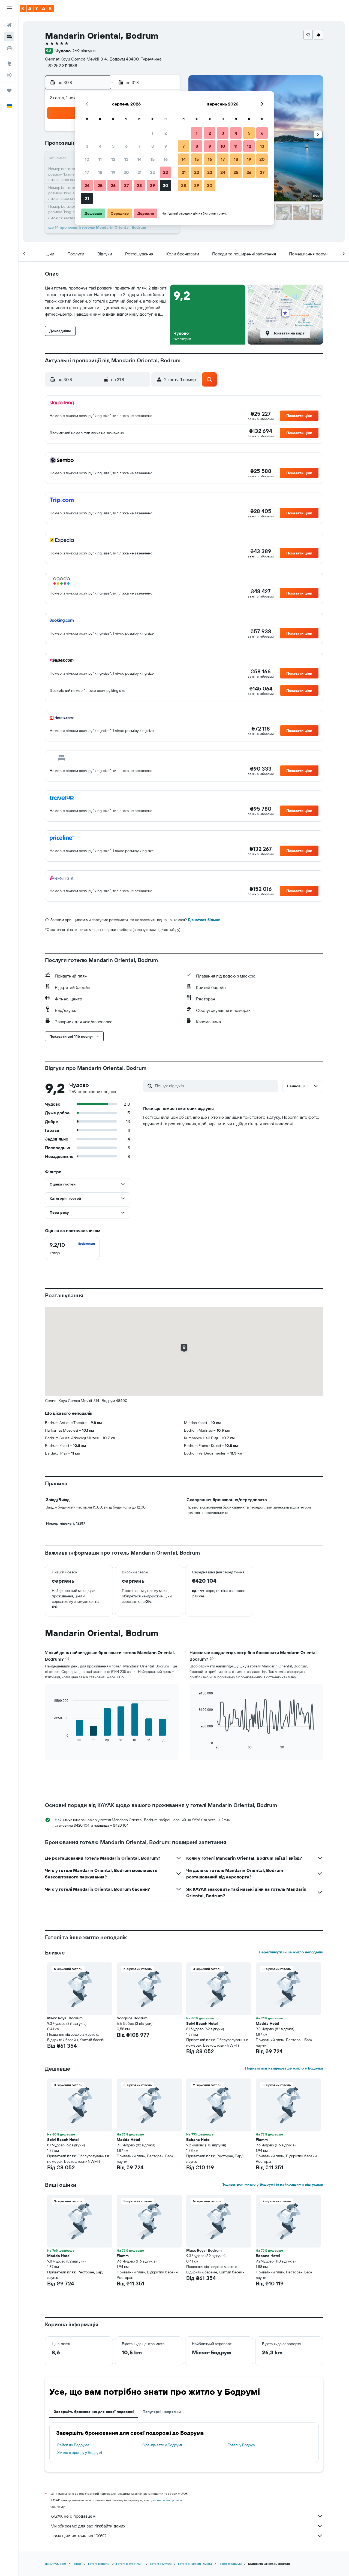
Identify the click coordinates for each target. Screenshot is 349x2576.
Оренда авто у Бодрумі (162, 2445)
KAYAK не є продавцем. (73, 2516)
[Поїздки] (9, 91)
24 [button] (87, 185)
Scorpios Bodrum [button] (132, 2018)
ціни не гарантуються (166, 2500)
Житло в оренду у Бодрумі (80, 2453)
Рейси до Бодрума (73, 2445)
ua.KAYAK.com (55, 2564)
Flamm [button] (262, 2140)
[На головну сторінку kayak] (37, 8)
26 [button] (113, 185)
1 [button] (152, 133)
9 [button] (166, 146)
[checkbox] (72, 1248)
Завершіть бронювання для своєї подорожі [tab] (94, 2412)
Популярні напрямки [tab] (162, 2412)
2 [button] (166, 133)
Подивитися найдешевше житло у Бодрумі (284, 2068)
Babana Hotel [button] (198, 2140)
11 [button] (100, 159)
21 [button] (139, 172)
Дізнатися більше (204, 920)
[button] (9, 8)
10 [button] (87, 159)
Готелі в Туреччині (130, 2564)
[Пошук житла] (9, 37)
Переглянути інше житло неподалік (291, 1952)
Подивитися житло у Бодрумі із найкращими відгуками (272, 2184)
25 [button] (100, 185)
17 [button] (87, 172)
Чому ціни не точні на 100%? (78, 2536)
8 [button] (153, 146)
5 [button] (113, 146)
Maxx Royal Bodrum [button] (65, 2018)
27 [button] (126, 185)
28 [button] (139, 185)
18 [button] (100, 172)
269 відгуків (84, 51)
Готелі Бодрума (230, 2564)
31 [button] (87, 198)
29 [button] (152, 185)
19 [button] (113, 172)
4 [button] (100, 146)
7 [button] (139, 146)
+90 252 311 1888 (61, 65)
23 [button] (166, 172)
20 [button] (126, 172)
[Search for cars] (9, 48)
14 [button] (139, 159)
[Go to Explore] (9, 64)
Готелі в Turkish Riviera (195, 2564)
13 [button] (126, 159)
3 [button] (87, 146)
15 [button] (153, 159)
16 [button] (166, 159)
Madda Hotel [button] (267, 2023)
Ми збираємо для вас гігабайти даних (88, 2526)
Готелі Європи (99, 2564)
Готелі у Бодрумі (242, 2445)
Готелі (77, 2564)
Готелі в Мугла (161, 2564)
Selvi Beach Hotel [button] (202, 2023)
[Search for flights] (9, 25)
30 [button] (166, 185)
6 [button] (126, 146)
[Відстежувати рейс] (9, 75)
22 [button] (152, 172)
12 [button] (113, 159)
